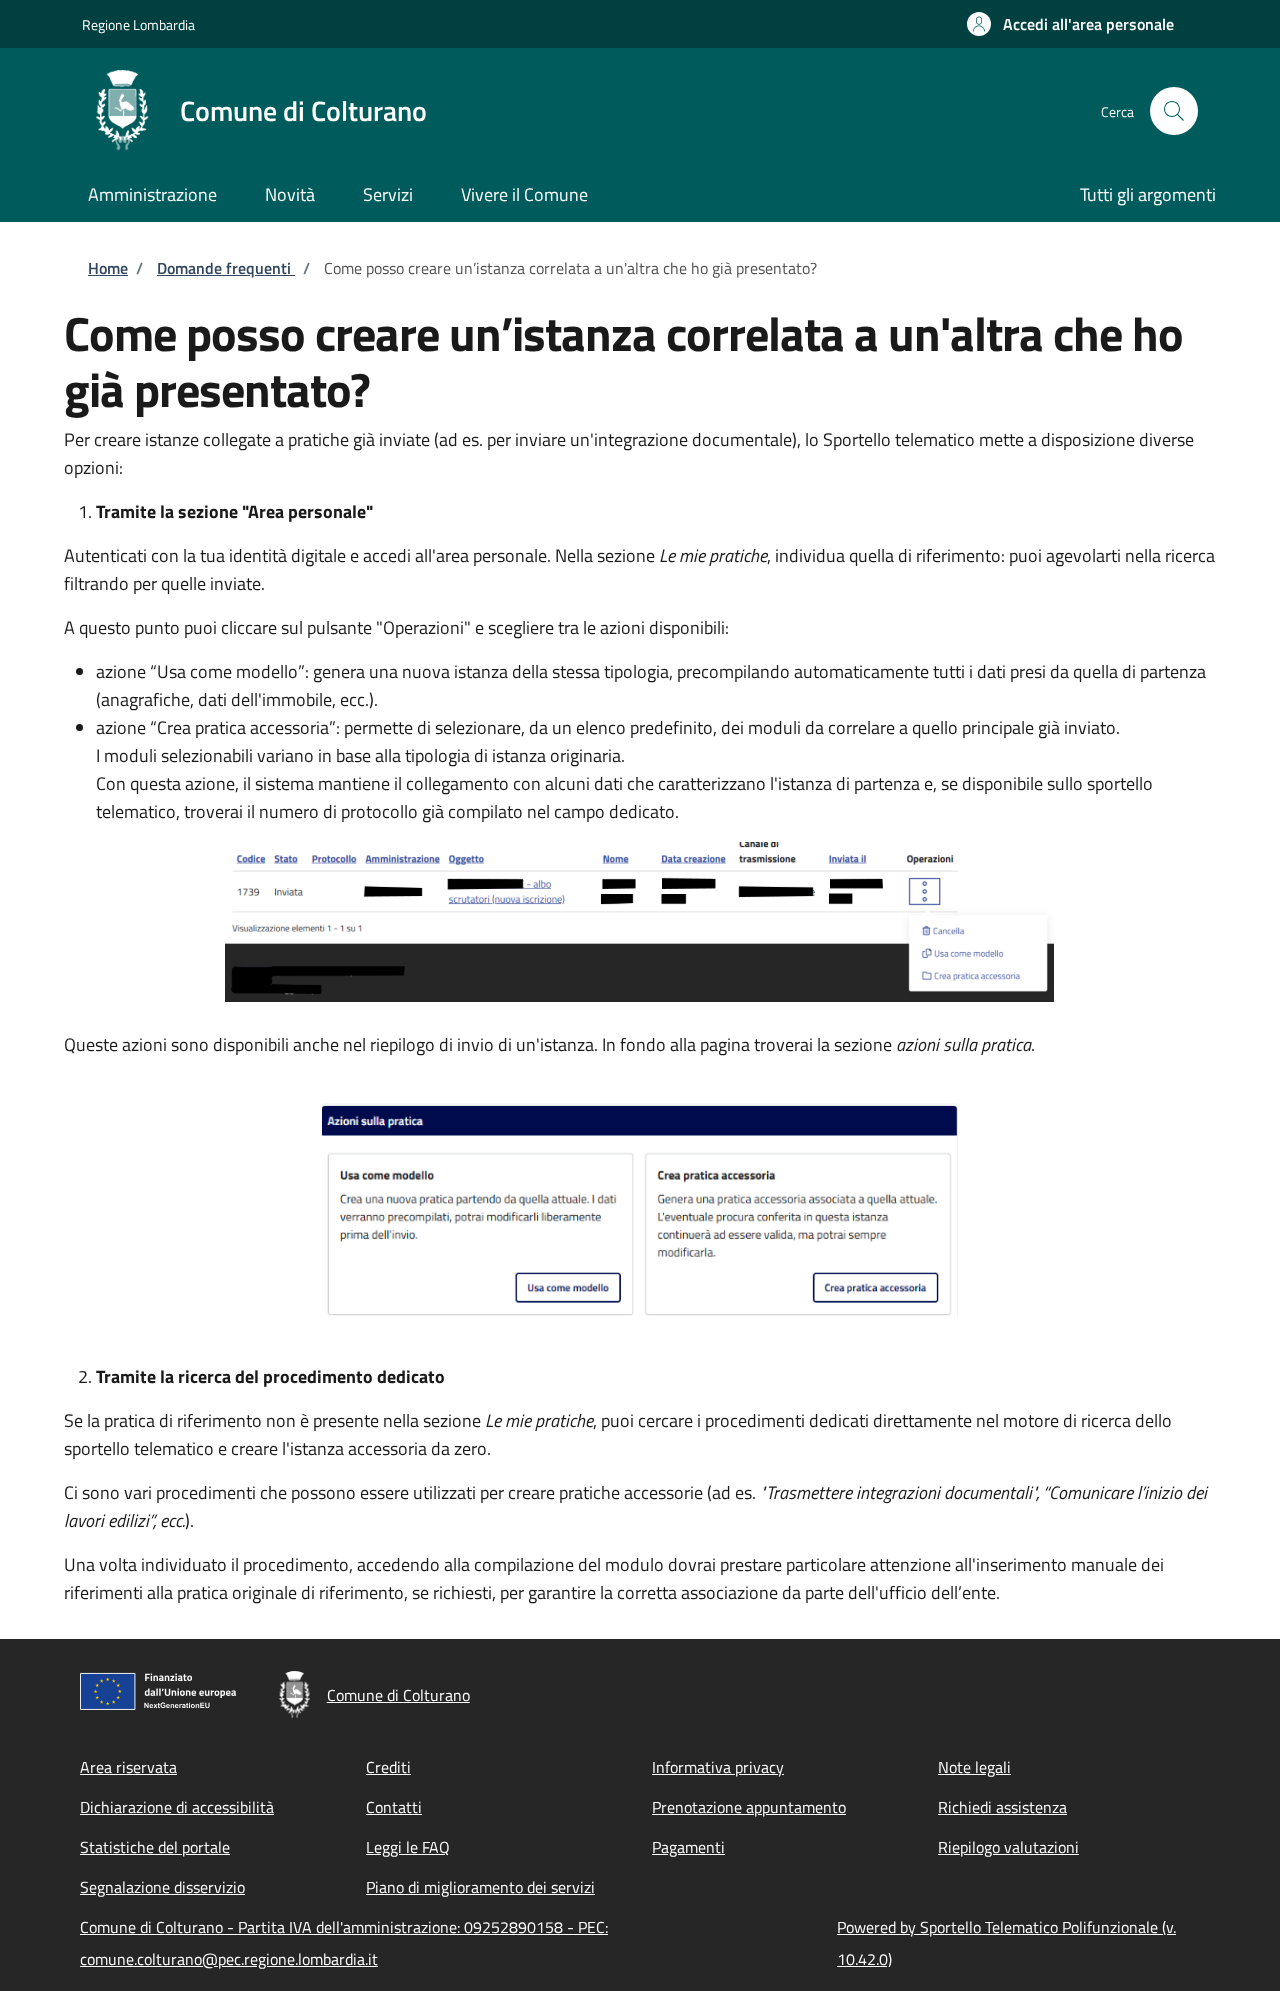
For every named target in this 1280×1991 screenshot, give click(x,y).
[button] (1070, 24)
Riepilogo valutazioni (1008, 1847)
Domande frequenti (226, 268)
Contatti (394, 1807)
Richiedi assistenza (1002, 1807)
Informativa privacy (718, 1767)
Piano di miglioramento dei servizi (480, 1887)
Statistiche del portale (155, 1847)
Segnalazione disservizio (162, 1887)
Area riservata (128, 1767)
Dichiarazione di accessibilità (177, 1807)
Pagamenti (688, 1847)
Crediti (388, 1767)
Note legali (974, 1767)
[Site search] (1174, 111)
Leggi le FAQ (408, 1847)
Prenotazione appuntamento (749, 1807)
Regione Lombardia (138, 24)
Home (108, 268)
